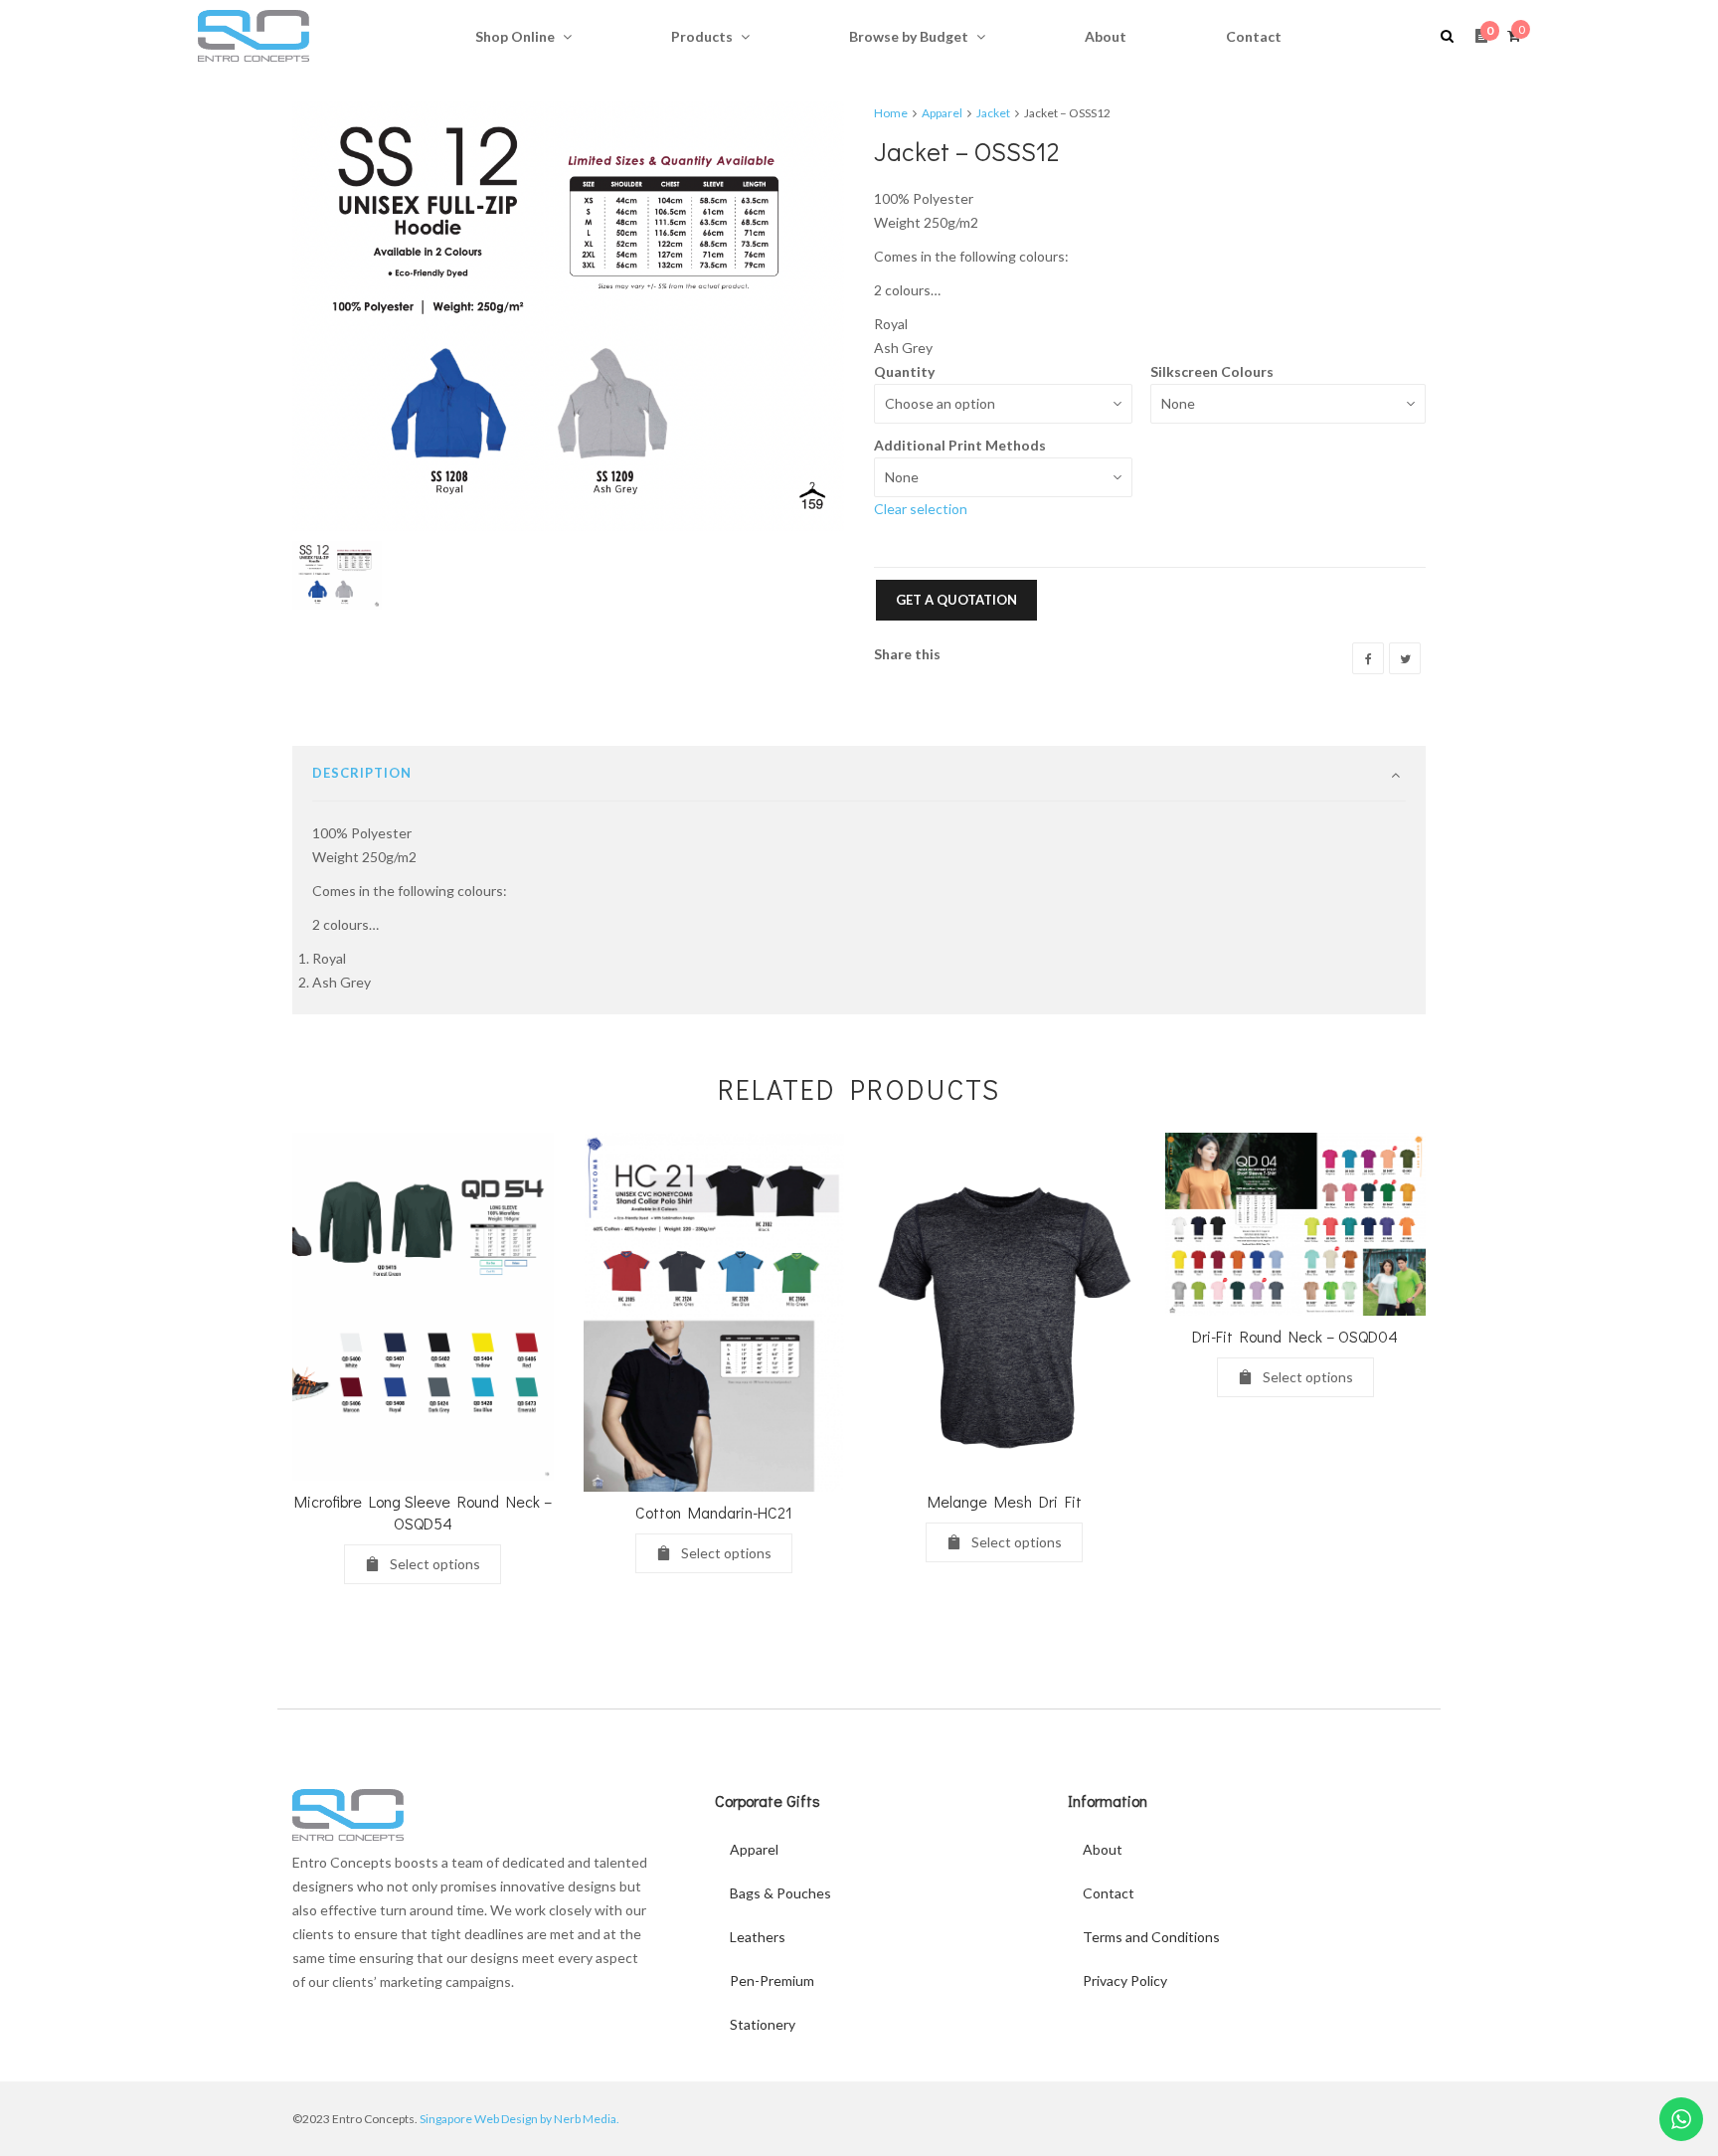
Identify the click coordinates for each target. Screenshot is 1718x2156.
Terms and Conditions (1151, 1937)
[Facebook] (1368, 658)
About (1103, 1849)
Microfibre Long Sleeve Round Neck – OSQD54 (423, 1512)
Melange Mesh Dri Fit (1005, 1501)
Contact (1109, 1893)
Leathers (758, 1937)
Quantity (904, 371)
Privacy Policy (1125, 1980)
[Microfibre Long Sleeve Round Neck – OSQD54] (423, 1307)
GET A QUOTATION (956, 600)
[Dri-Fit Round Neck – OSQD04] (1296, 1224)
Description (362, 773)
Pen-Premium (772, 1980)
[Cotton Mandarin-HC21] (714, 1312)
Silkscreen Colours (1212, 371)
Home (891, 113)
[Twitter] (1405, 658)
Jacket (993, 113)
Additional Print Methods (960, 445)
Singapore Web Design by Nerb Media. (519, 2119)
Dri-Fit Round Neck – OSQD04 (1295, 1336)
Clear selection (921, 509)
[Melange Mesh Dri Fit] (1005, 1307)
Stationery (763, 2024)
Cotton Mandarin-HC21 (714, 1512)
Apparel (942, 113)
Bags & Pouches (780, 1893)
